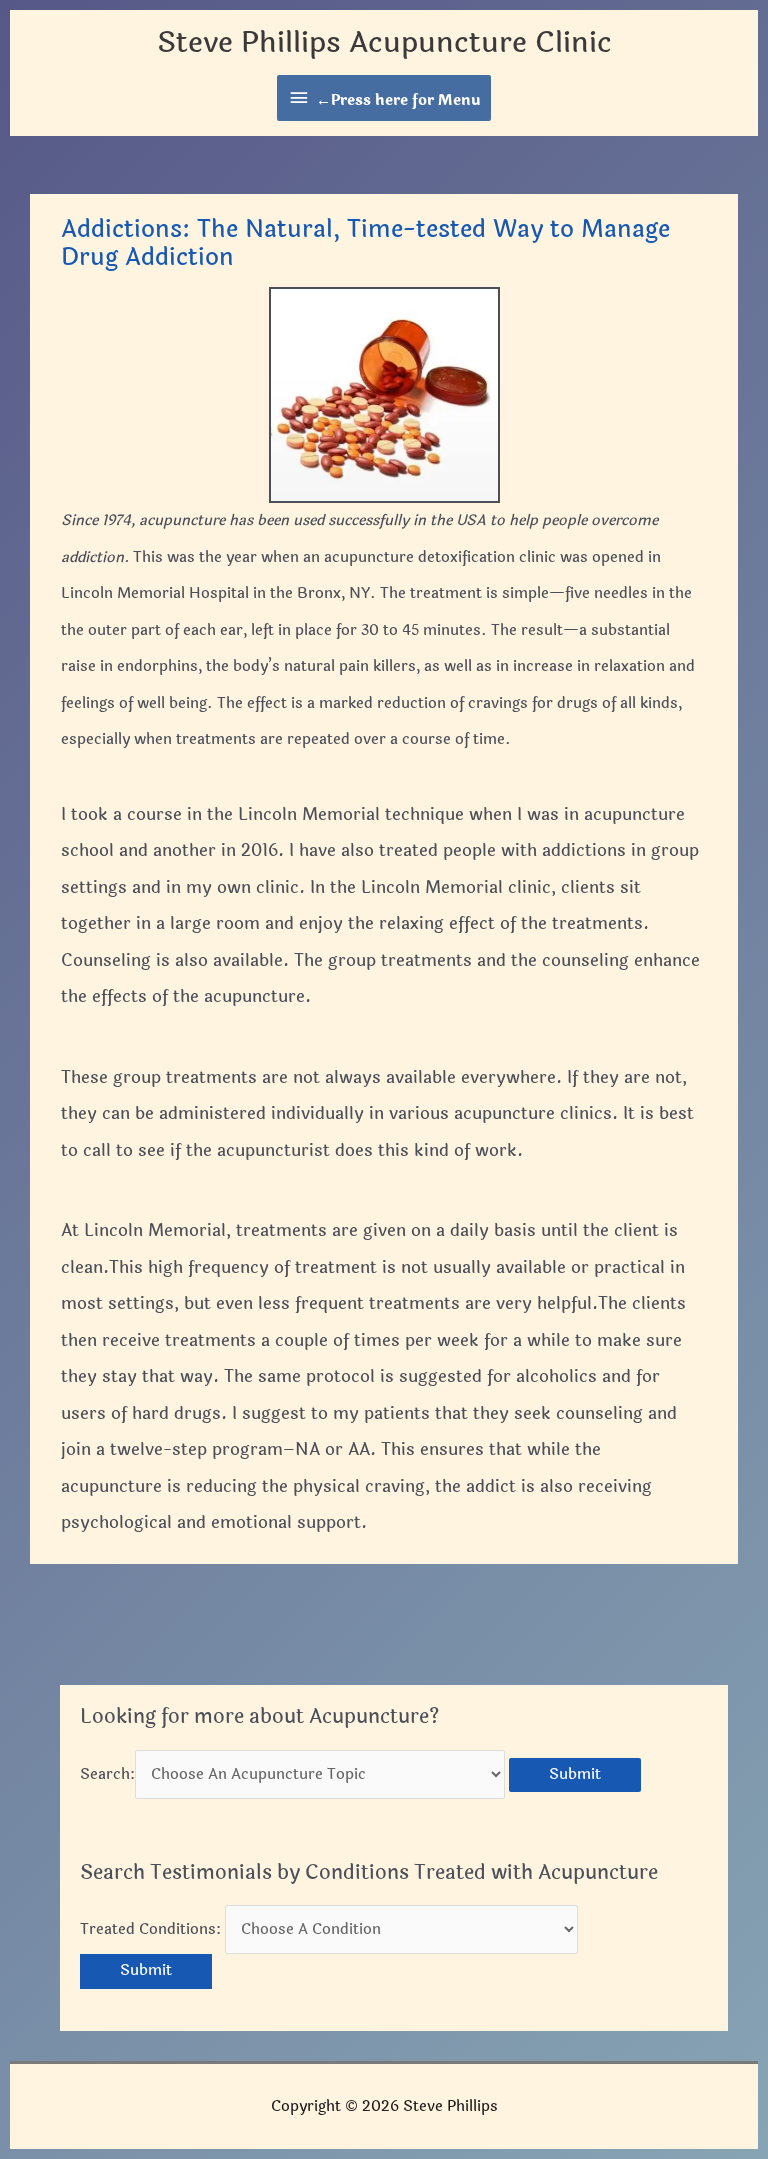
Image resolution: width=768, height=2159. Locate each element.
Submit (575, 1774)
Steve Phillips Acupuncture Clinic (384, 42)
